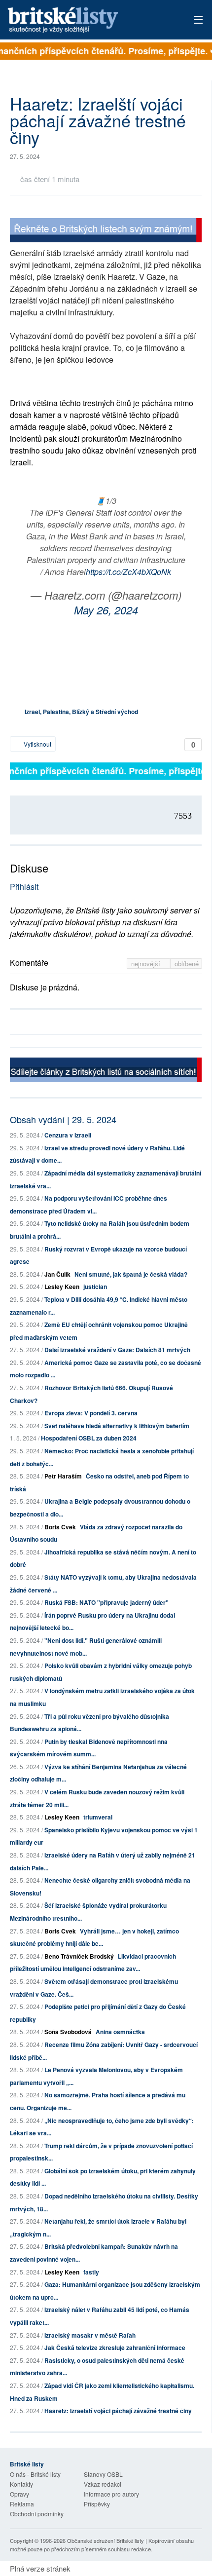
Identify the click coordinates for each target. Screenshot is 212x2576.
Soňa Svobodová (68, 2032)
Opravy (19, 2494)
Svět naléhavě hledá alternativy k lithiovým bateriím (117, 1426)
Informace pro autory (111, 2494)
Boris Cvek (60, 1527)
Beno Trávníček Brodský (79, 1956)
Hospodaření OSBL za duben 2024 (89, 1438)
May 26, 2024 (106, 610)
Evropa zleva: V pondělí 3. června (91, 1413)
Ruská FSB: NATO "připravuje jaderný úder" (106, 1602)
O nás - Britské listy (35, 2474)
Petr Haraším (63, 1476)
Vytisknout (37, 744)
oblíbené (187, 964)
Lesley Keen (62, 1287)
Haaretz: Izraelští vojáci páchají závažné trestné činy (118, 2411)
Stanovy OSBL (103, 2474)
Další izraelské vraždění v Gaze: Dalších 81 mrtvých (117, 1350)
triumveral (98, 1817)
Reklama (22, 2504)
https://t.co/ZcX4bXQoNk (128, 572)
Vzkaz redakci (103, 2484)
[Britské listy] (106, 232)
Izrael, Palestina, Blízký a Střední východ (81, 712)
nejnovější (147, 964)
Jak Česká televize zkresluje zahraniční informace (115, 2348)
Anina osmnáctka (120, 2032)
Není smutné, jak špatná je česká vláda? (131, 1274)
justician (95, 1287)
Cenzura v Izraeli (68, 1135)
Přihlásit (24, 887)
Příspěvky (97, 2504)
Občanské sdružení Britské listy (106, 2540)
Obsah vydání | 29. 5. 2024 (63, 1119)
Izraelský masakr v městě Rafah (90, 2335)
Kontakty (21, 2484)
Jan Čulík (57, 1274)
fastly (91, 2272)
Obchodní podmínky (37, 2514)
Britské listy (87, 20)
